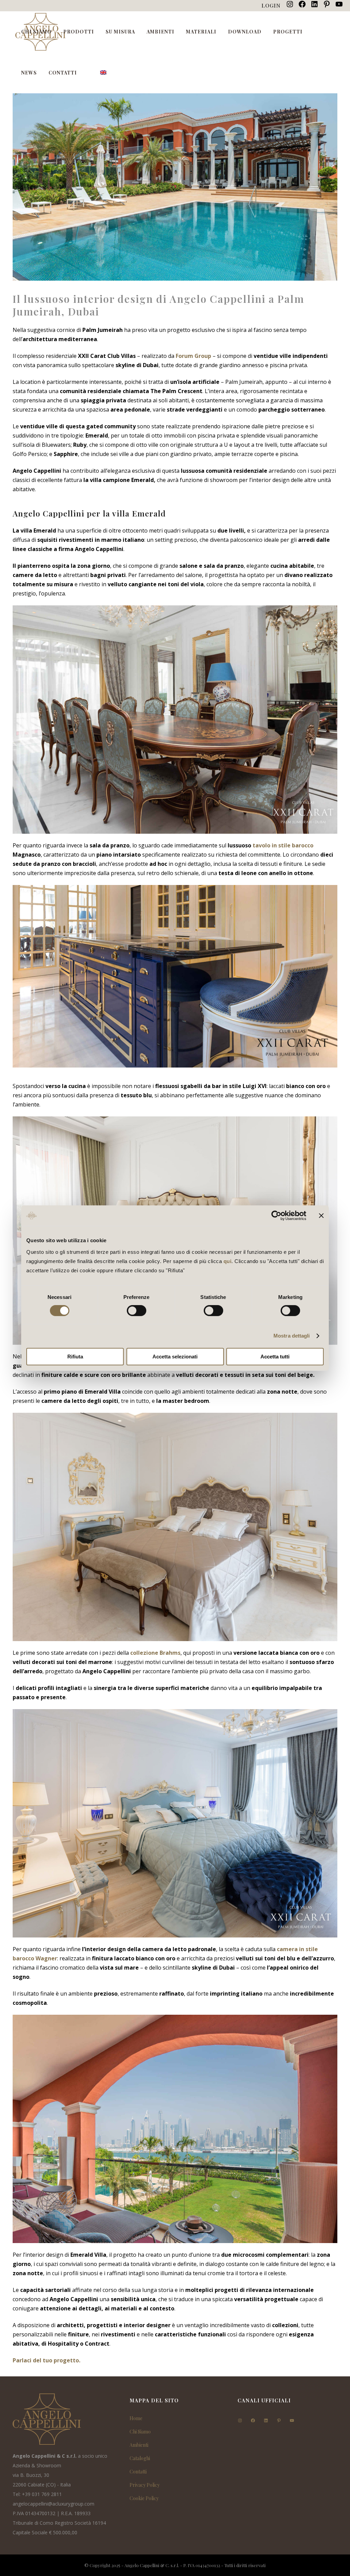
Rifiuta (75, 1357)
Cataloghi (140, 2458)
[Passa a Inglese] (104, 73)
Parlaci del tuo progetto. (46, 2360)
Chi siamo (140, 2432)
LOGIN (271, 5)
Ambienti (139, 2445)
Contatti (138, 2472)
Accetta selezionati (175, 1357)
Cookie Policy (144, 2498)
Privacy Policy (145, 2485)
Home (136, 2418)
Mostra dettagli (292, 1336)
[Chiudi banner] (321, 1216)
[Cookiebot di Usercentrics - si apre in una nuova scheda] (276, 1216)
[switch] (137, 1311)
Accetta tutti (275, 1357)
